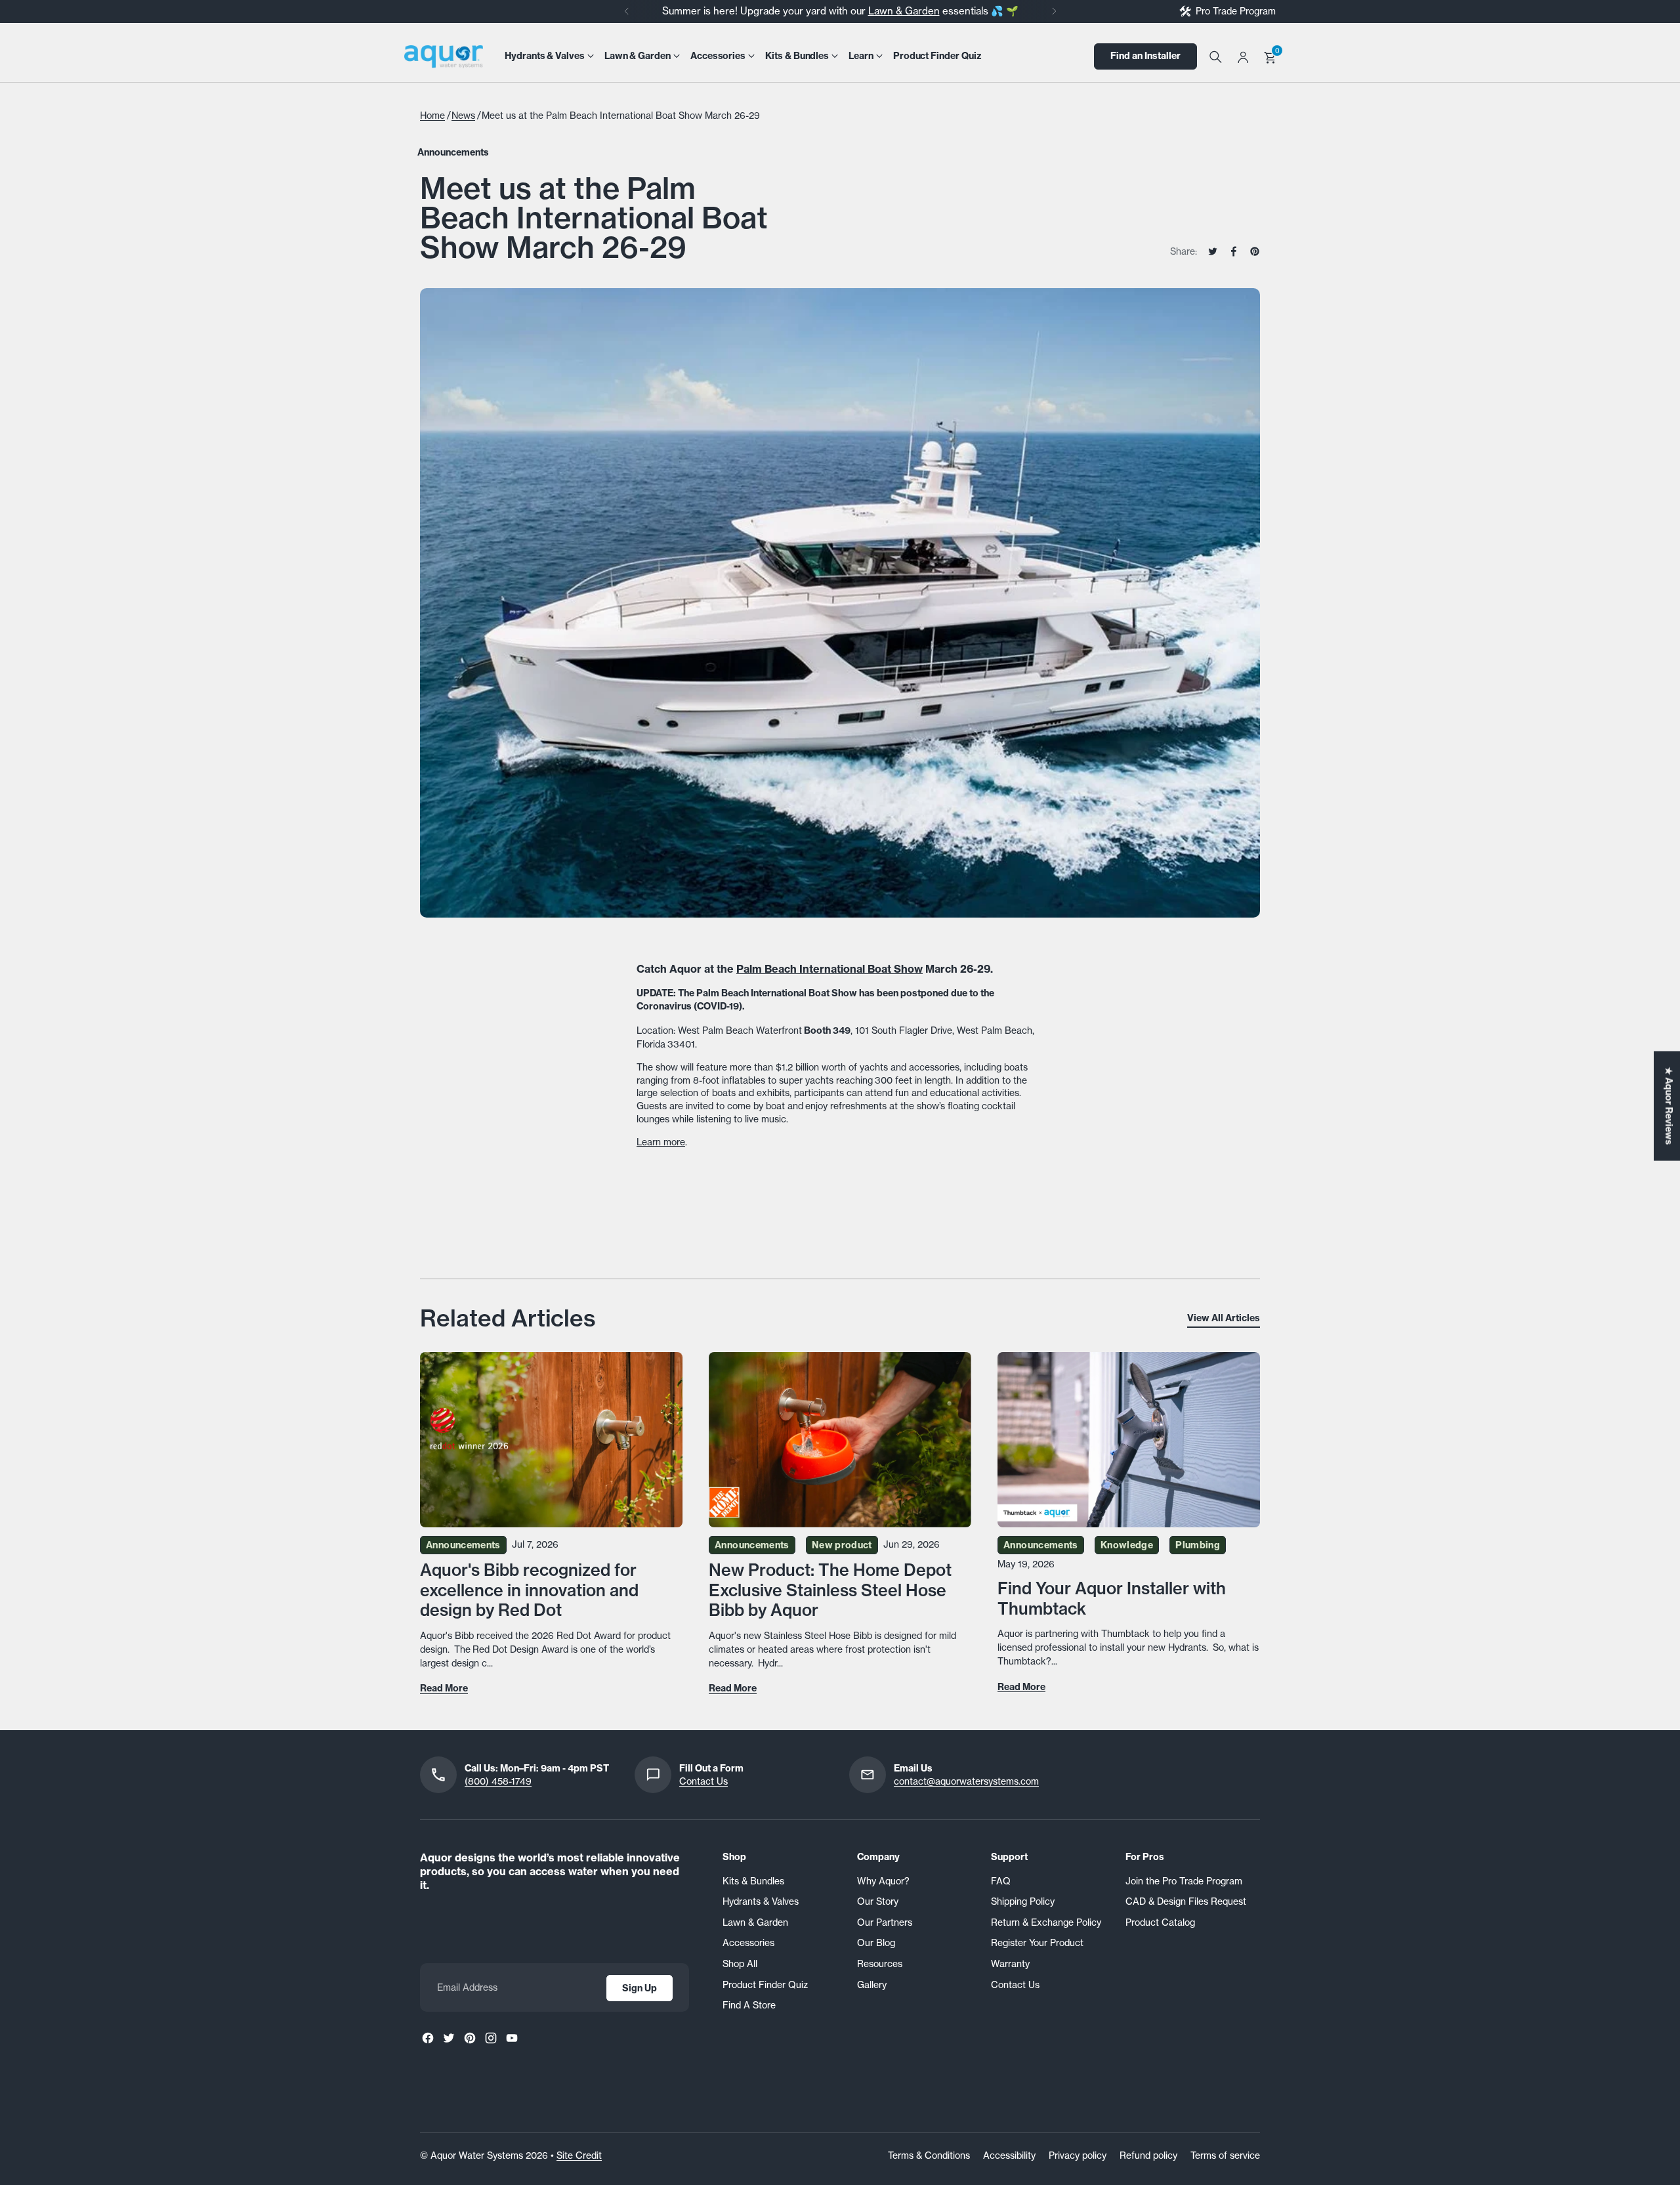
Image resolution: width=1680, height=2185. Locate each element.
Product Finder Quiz (765, 1984)
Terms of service (1225, 2155)
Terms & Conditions (929, 2155)
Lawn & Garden (904, 11)
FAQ (1001, 1881)
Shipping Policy (1023, 1901)
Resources (880, 1963)
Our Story (878, 1901)
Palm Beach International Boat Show (829, 969)
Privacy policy (1078, 2155)
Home (432, 115)
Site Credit (579, 2155)
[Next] (1054, 11)
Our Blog (876, 1942)
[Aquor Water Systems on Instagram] (491, 2038)
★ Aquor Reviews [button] (1669, 1106)
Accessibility (1009, 2155)
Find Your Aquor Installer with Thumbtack (1112, 1598)
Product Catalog (1160, 1922)
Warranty (1010, 1963)
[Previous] (627, 11)
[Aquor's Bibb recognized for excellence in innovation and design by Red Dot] (551, 1440)
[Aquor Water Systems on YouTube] (512, 2038)
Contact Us (703, 1781)
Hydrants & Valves (761, 1901)
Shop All (740, 1963)
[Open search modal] (1215, 56)
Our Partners (885, 1922)
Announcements (453, 152)
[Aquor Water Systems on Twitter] (449, 2038)
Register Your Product (1037, 1942)
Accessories (748, 1942)
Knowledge (1127, 1545)
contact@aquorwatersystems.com (966, 1781)
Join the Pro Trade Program (1184, 1881)
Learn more (661, 1142)
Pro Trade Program (1236, 11)
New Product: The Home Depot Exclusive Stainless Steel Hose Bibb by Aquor (830, 1590)
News (463, 115)
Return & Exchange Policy (1046, 1922)
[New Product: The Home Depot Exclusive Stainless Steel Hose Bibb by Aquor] (840, 1440)
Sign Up (640, 1988)
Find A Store (749, 2005)
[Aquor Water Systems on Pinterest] (470, 2038)
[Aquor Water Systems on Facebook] (428, 2038)
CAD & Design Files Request (1186, 1901)
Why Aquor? (883, 1881)
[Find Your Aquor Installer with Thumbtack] (1129, 1440)
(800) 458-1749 (498, 1781)
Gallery (872, 1984)
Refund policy (1148, 2155)
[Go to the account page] (1243, 56)
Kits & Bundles (753, 1881)
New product (842, 1545)
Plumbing (1198, 1545)
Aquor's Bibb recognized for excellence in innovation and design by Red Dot (529, 1590)
